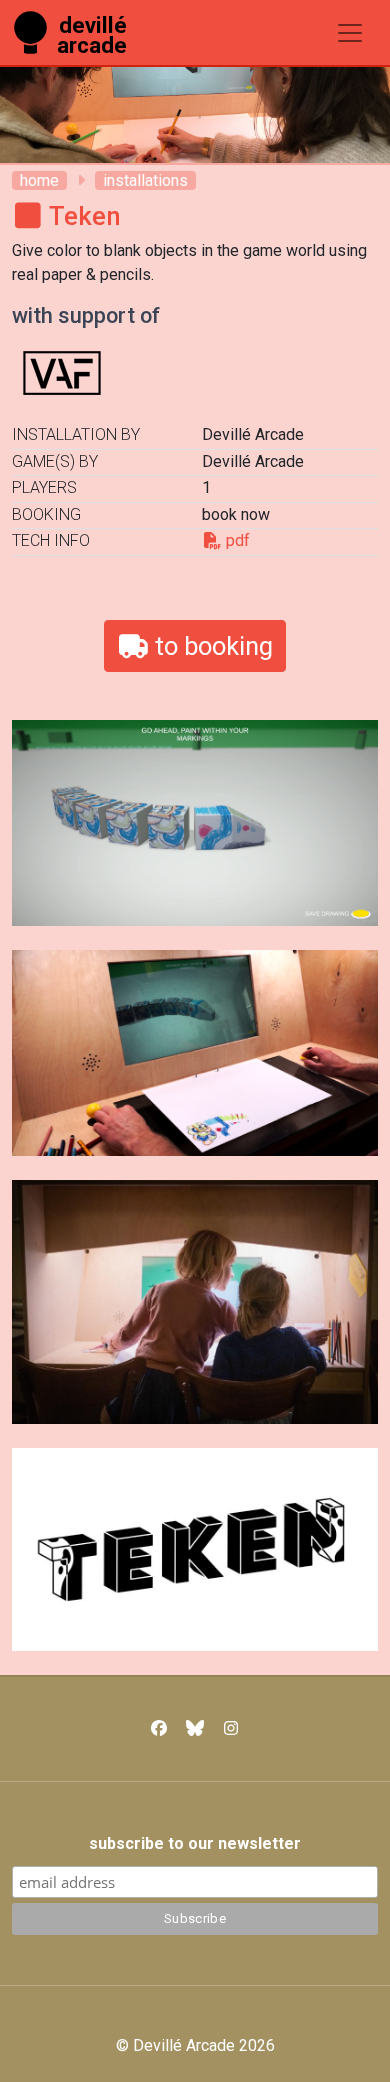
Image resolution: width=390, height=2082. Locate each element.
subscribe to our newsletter (195, 1843)
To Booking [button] (211, 646)
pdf (236, 540)
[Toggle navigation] (350, 33)
